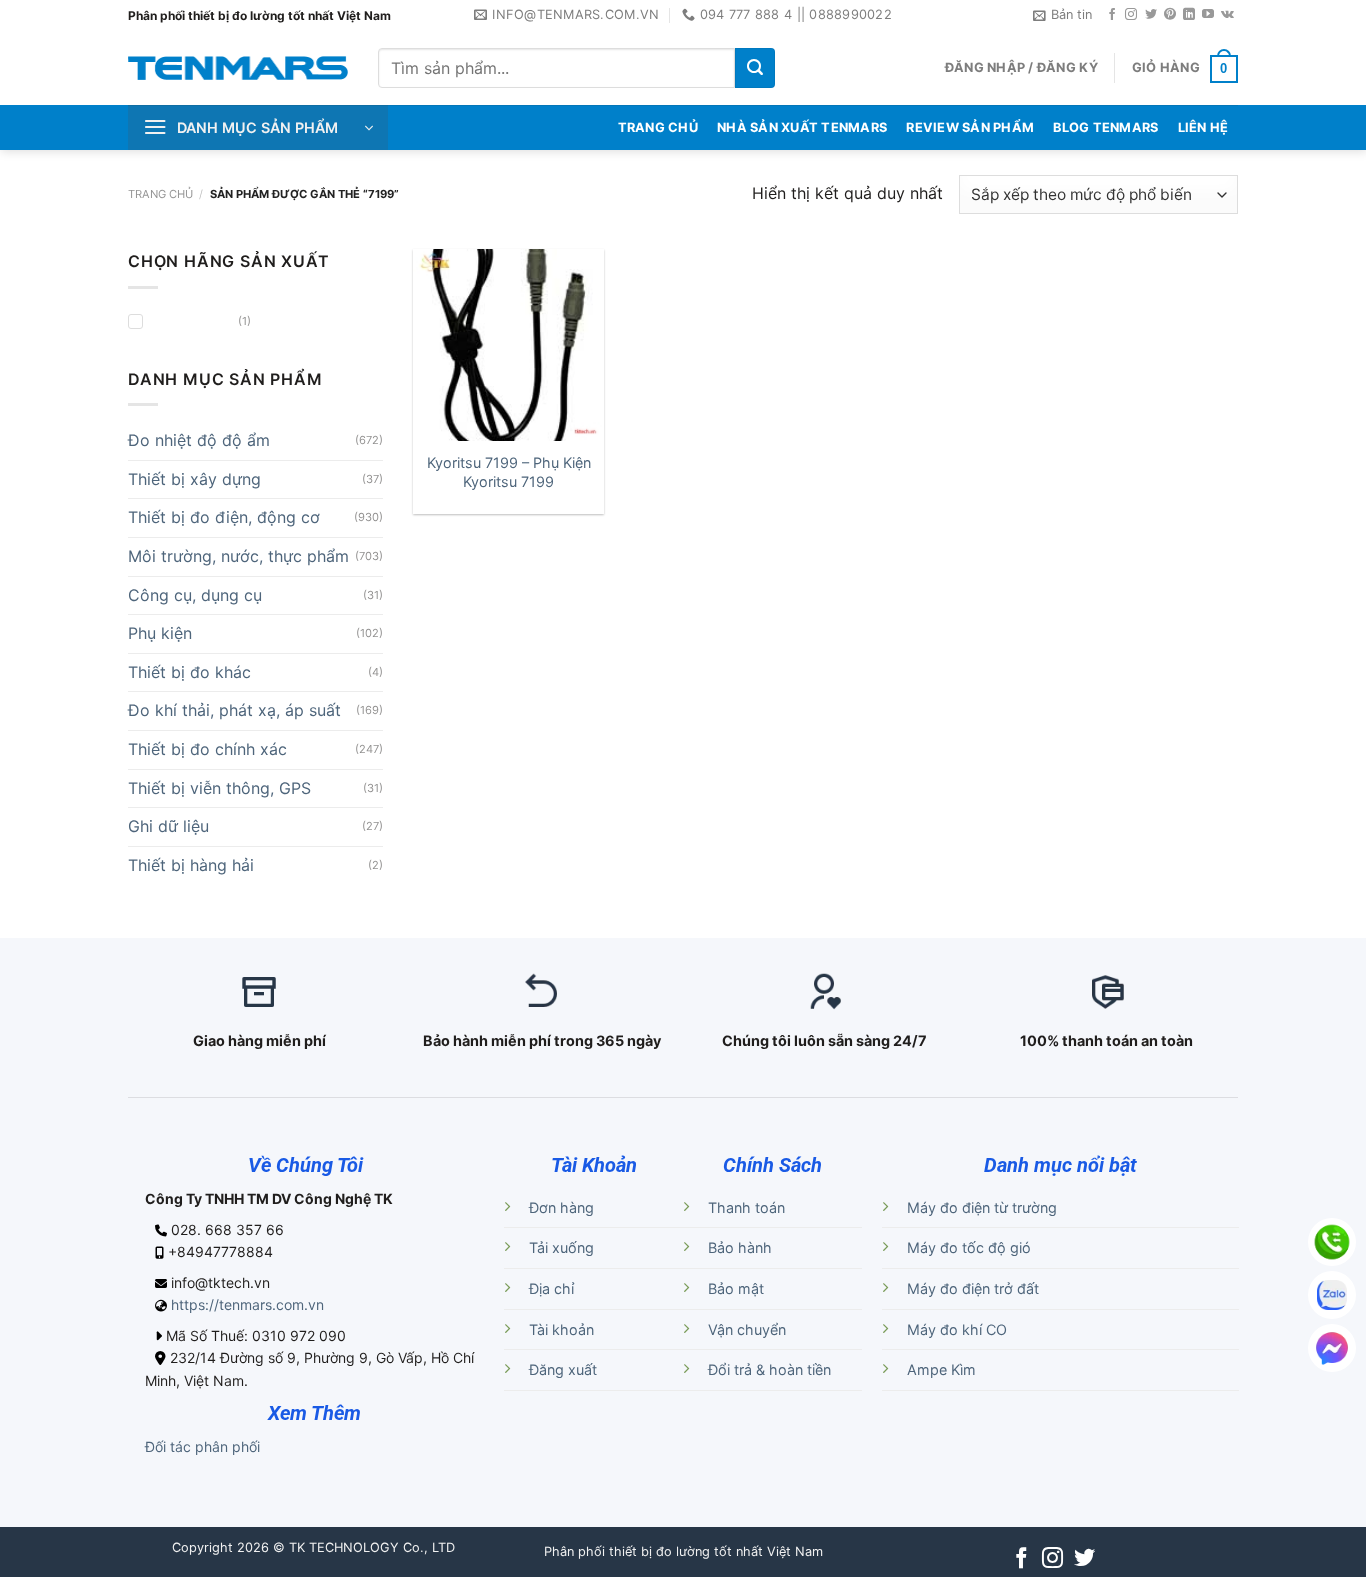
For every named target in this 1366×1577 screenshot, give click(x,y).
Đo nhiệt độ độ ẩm (199, 440)
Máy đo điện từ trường (982, 1207)
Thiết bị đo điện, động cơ (224, 517)
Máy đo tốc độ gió (969, 1247)
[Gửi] (755, 68)
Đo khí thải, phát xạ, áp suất (234, 710)
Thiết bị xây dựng (194, 479)
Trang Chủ (658, 127)
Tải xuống (561, 1247)
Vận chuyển (747, 1329)
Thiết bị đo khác (189, 672)
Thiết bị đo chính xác (207, 749)
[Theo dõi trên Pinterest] (1170, 15)
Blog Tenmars (1105, 127)
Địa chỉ (551, 1288)
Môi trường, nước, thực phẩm (238, 556)
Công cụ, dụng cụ (195, 595)
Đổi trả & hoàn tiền (769, 1369)
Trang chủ (160, 194)
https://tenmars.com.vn (247, 1304)
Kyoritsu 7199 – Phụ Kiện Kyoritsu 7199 (509, 472)
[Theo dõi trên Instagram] (1131, 15)
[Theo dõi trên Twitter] (1151, 15)
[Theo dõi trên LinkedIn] (1189, 15)
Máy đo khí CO (957, 1329)
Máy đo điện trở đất (973, 1288)
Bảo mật (736, 1288)
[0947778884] (1332, 1242)
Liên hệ (1203, 127)
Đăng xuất (563, 1369)
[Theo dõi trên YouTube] (1208, 15)
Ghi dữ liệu (168, 826)
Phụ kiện (160, 633)
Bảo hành (740, 1247)
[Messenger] (1332, 1348)
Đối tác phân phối (202, 1446)
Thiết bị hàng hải (191, 865)
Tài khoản (561, 1329)
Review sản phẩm (970, 127)
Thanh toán (746, 1207)
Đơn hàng (561, 1207)
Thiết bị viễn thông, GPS (219, 788)
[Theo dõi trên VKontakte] (1227, 15)
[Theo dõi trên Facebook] (1112, 15)
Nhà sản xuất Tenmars (802, 127)
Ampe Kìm (941, 1369)
